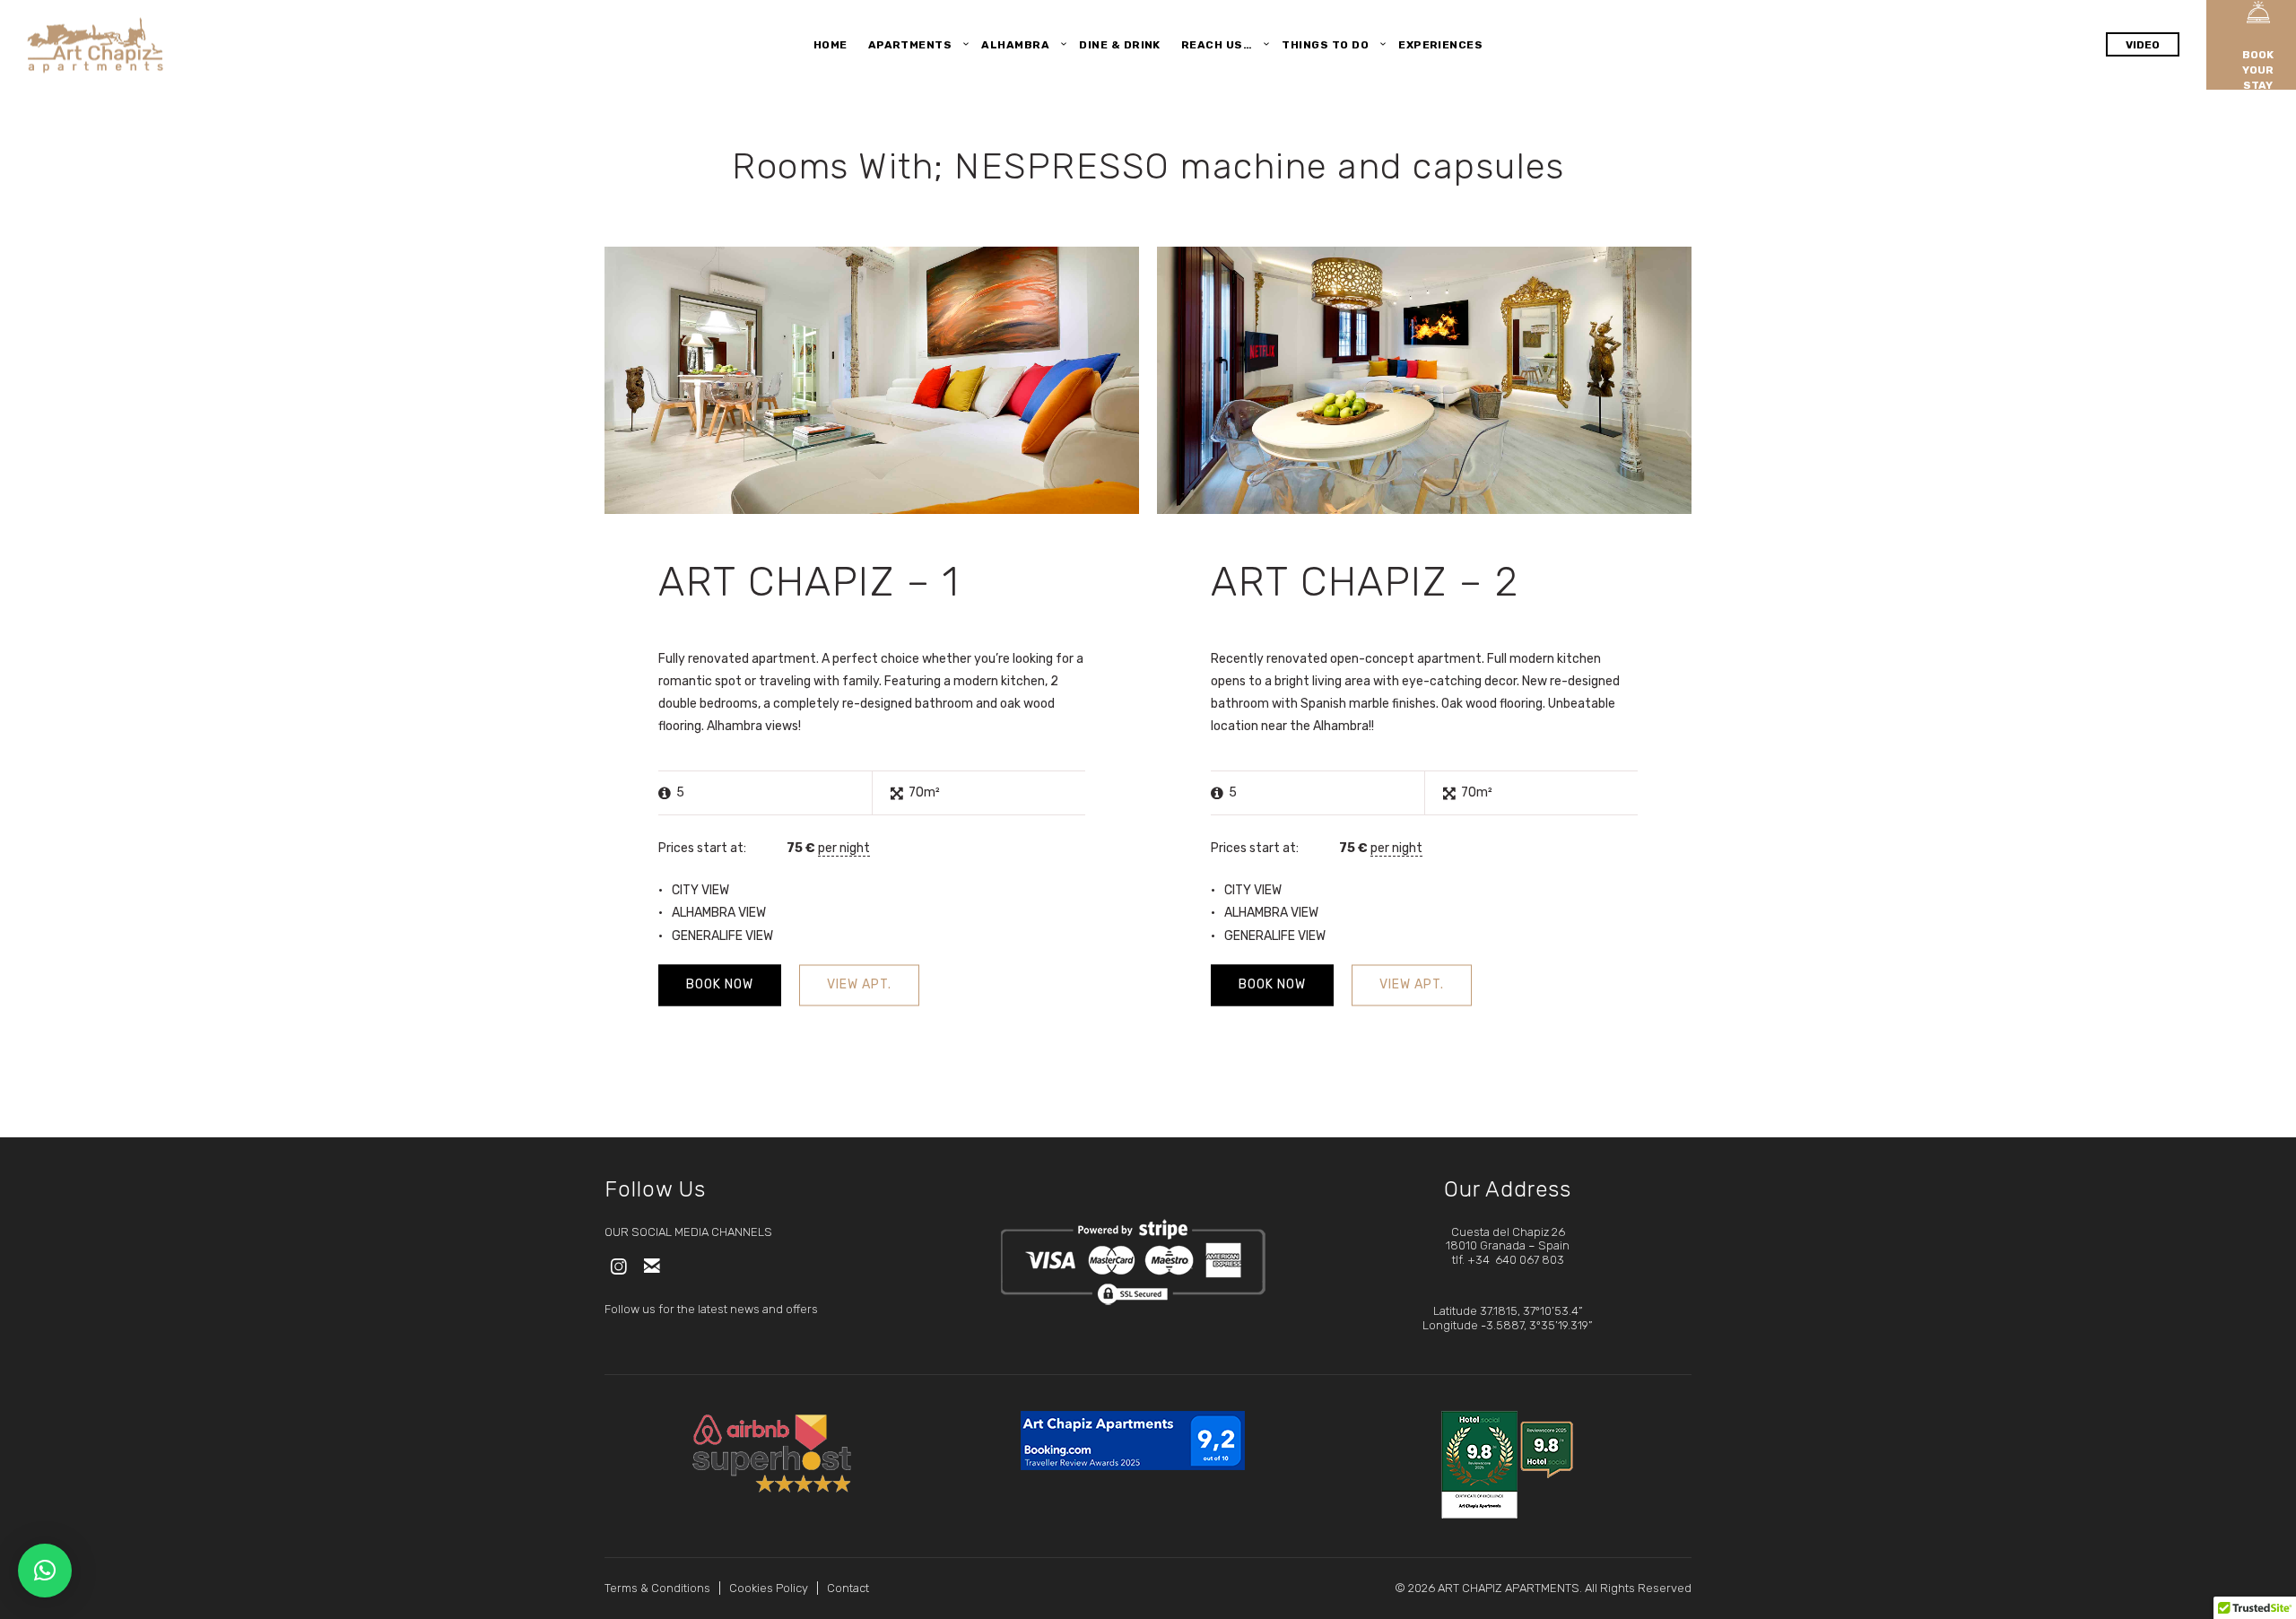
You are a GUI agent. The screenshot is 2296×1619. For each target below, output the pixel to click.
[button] (45, 1571)
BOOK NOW (720, 984)
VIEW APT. (859, 984)
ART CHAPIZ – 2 (1365, 582)
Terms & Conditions (657, 1588)
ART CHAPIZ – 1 (809, 582)
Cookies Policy (769, 1588)
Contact (848, 1588)
